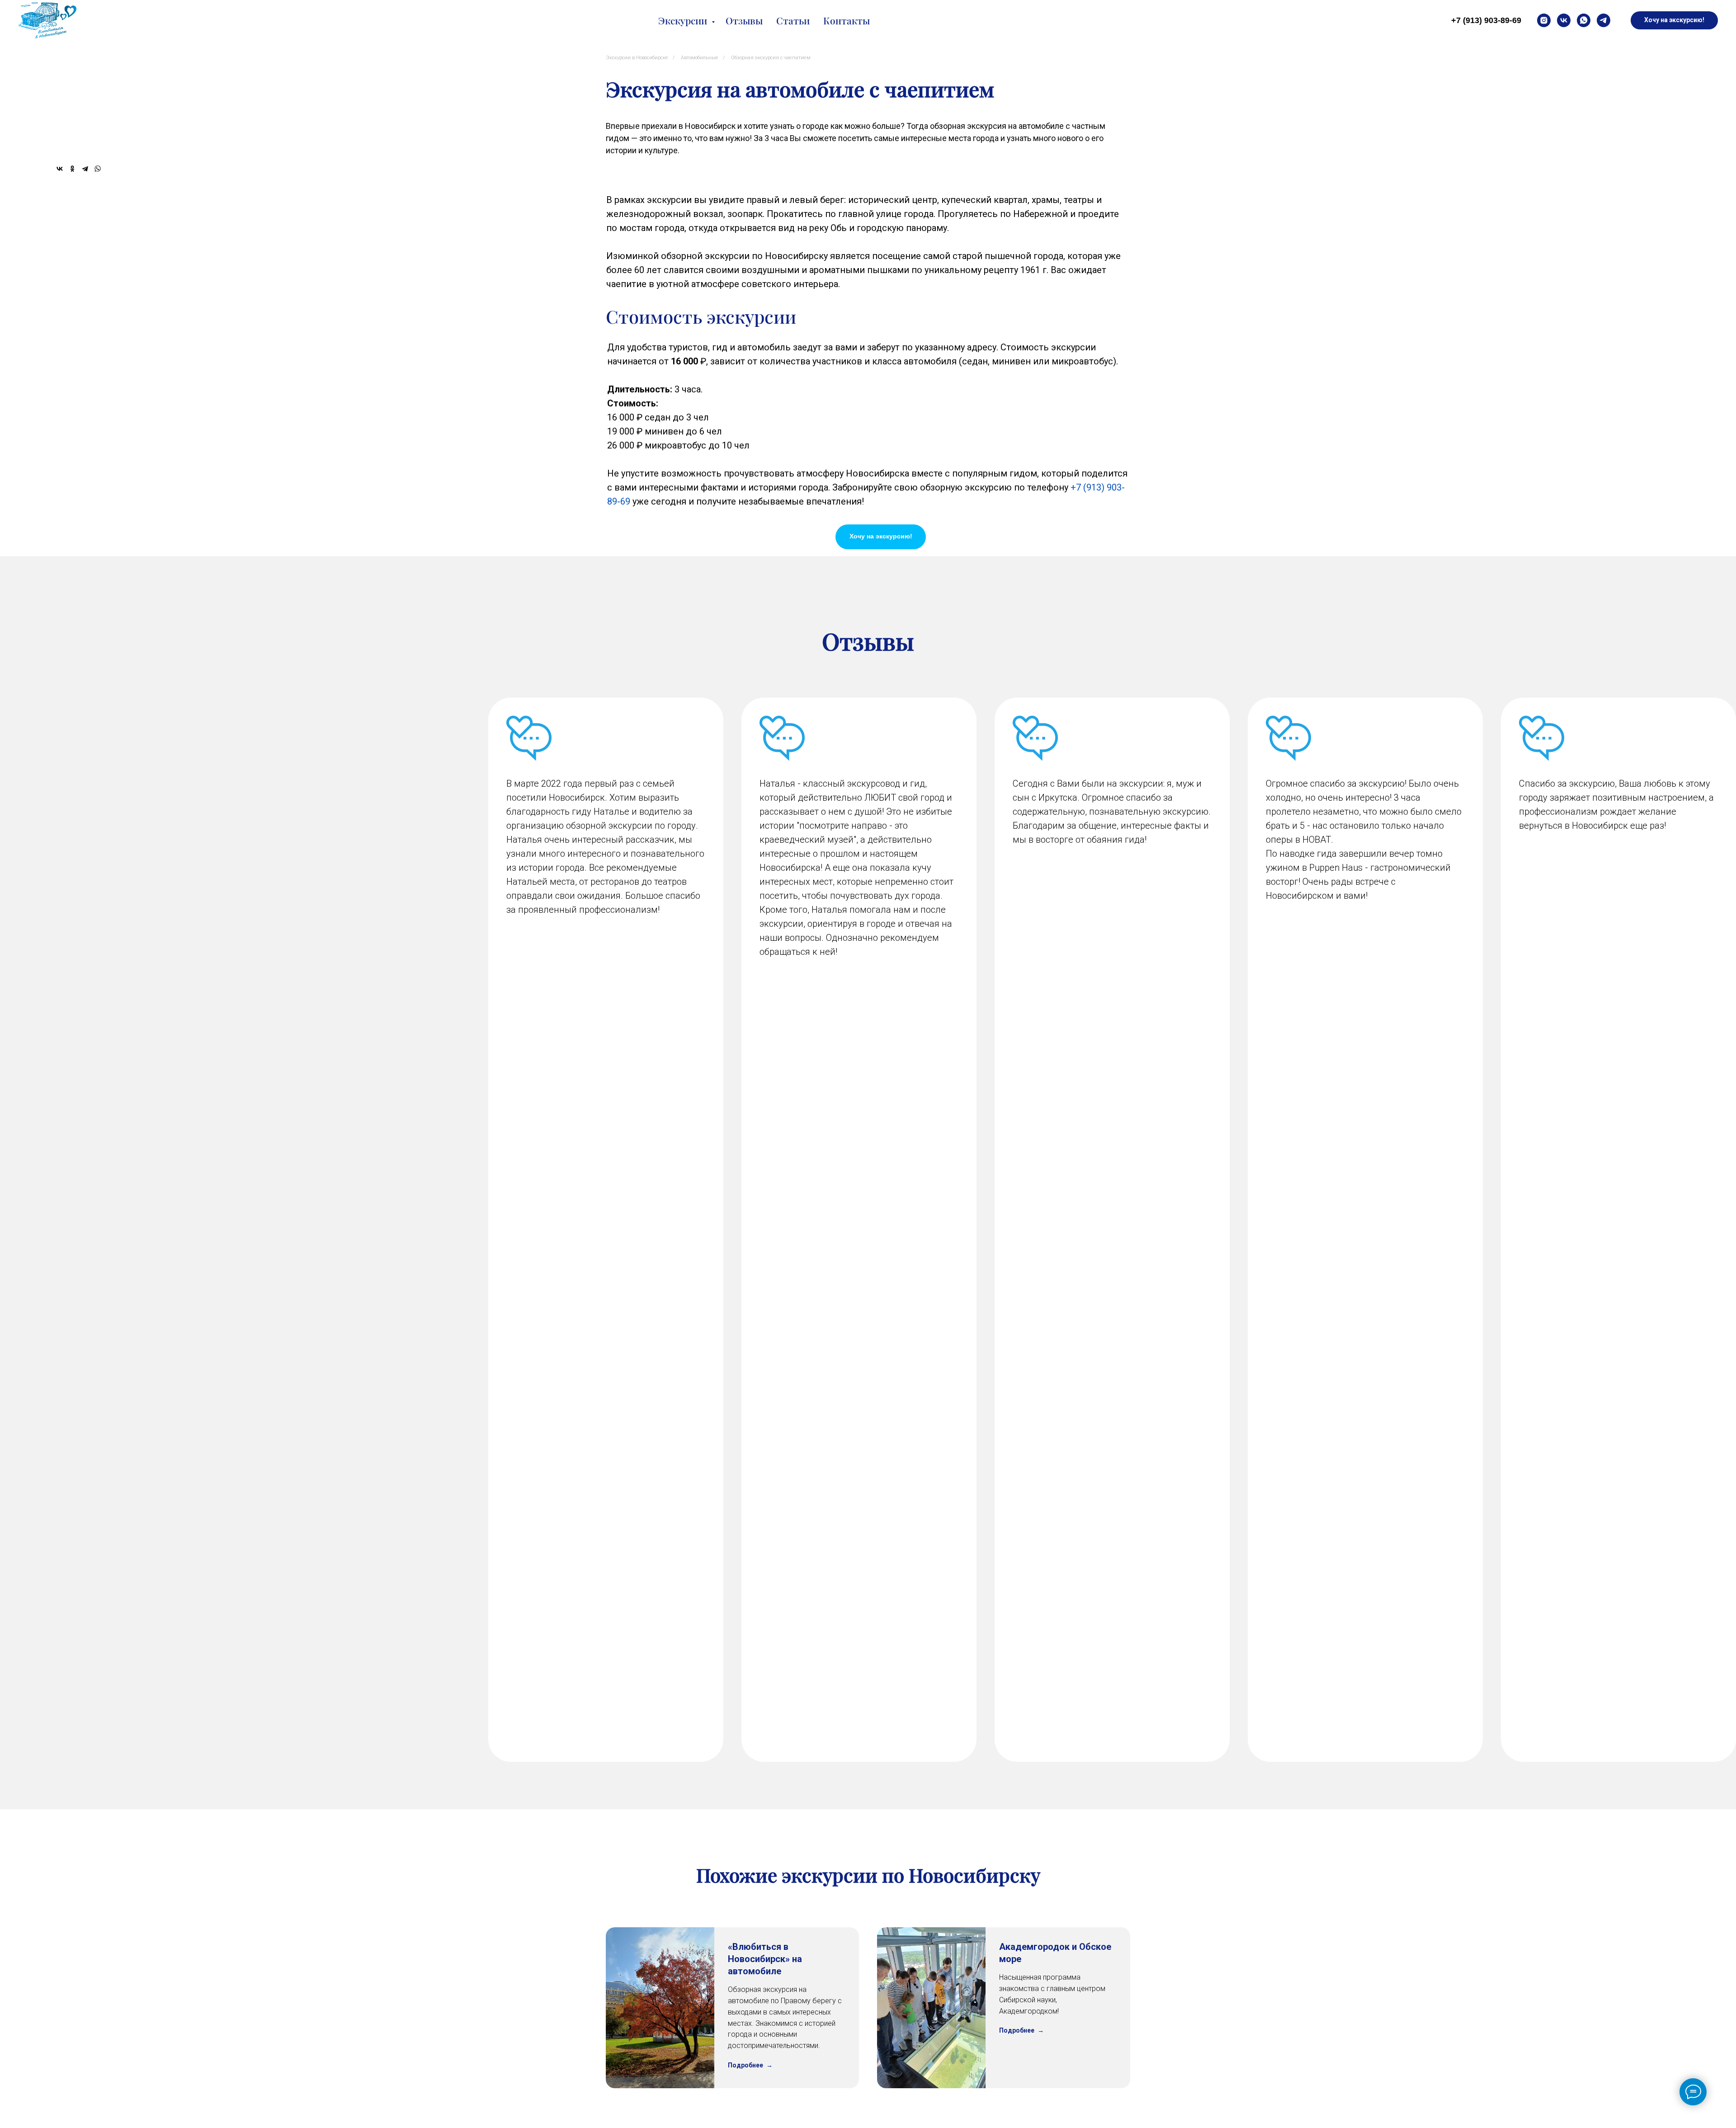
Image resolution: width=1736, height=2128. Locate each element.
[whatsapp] (1584, 20)
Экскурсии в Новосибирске (637, 58)
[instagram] (1544, 20)
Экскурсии (684, 20)
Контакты (847, 20)
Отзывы (744, 20)
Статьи (793, 20)
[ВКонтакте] (60, 169)
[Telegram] (85, 169)
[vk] (1564, 20)
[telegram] (1604, 20)
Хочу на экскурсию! (881, 536)
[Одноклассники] (72, 169)
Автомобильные (700, 58)
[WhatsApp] (98, 169)
